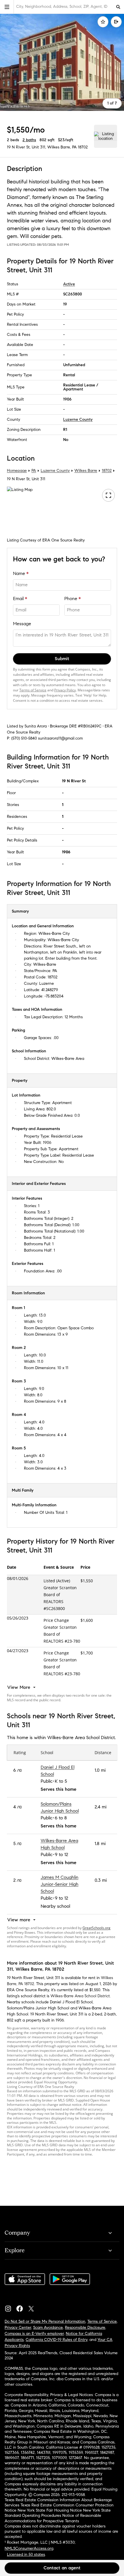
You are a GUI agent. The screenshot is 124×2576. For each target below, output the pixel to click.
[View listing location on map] (106, 136)
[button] (7, 7)
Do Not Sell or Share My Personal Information (45, 2321)
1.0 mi (100, 1770)
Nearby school (55, 1906)
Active (69, 284)
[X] (33, 2307)
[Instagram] (10, 2307)
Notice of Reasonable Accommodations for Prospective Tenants (53, 2518)
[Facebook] (22, 2307)
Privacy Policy (65, 690)
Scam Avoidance (48, 2327)
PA (34, 471)
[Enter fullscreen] (108, 495)
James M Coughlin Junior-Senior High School (60, 1884)
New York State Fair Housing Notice (50, 2510)
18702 (83, 147)
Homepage (17, 471)
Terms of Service (33, 690)
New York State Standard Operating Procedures (58, 2513)
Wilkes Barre (86, 471)
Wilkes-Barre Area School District (80, 1996)
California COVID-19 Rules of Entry (57, 2340)
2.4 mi (100, 1807)
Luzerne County (78, 419)
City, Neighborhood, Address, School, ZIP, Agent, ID (62, 6)
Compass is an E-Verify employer (34, 2334)
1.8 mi (100, 1843)
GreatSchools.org (96, 1928)
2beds (13, 140)
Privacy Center (18, 2327)
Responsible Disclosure (85, 2327)
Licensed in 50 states (26, 2554)
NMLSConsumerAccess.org (29, 2548)
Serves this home (59, 1789)
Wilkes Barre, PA (62, 147)
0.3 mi (101, 1880)
